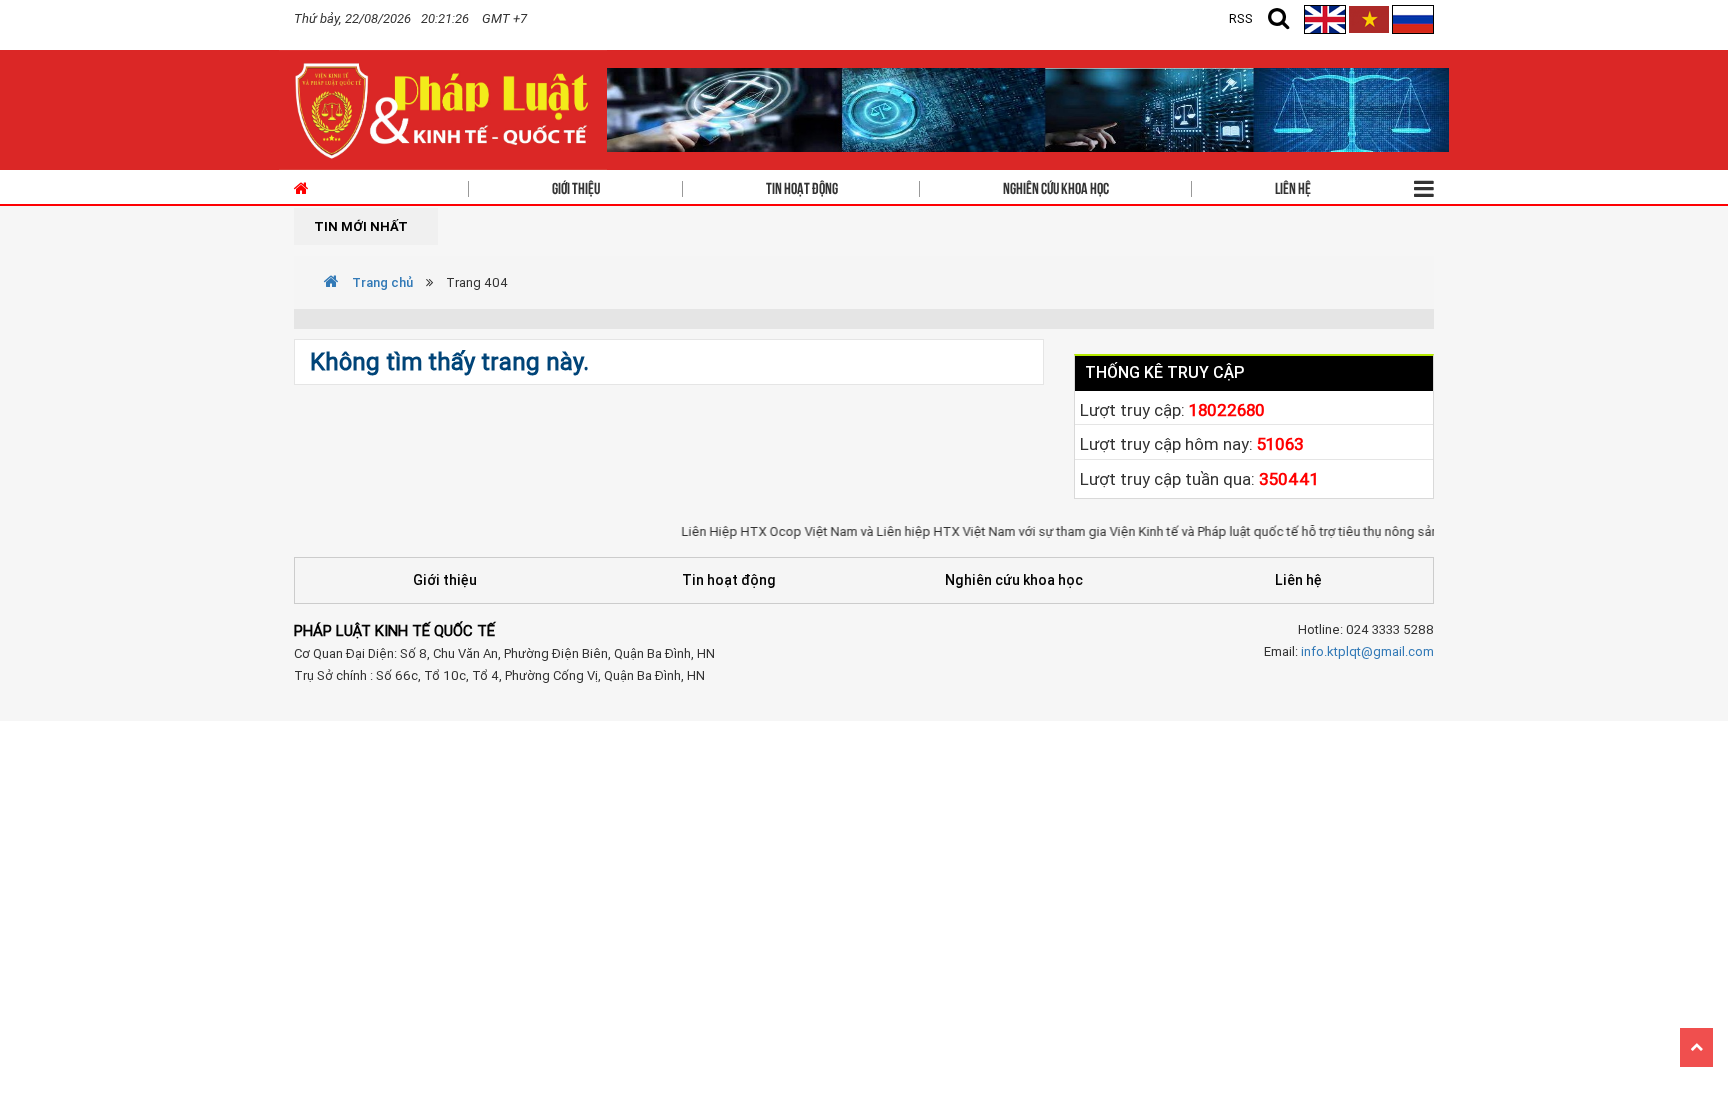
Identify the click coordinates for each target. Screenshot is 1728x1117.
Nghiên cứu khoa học (1056, 187)
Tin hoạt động (802, 187)
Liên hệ (1293, 187)
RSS (1241, 18)
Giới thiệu (576, 187)
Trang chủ (381, 282)
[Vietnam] (1369, 18)
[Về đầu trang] (1696, 1047)
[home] (443, 108)
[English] (1326, 18)
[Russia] (1413, 18)
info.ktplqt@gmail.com (1367, 651)
